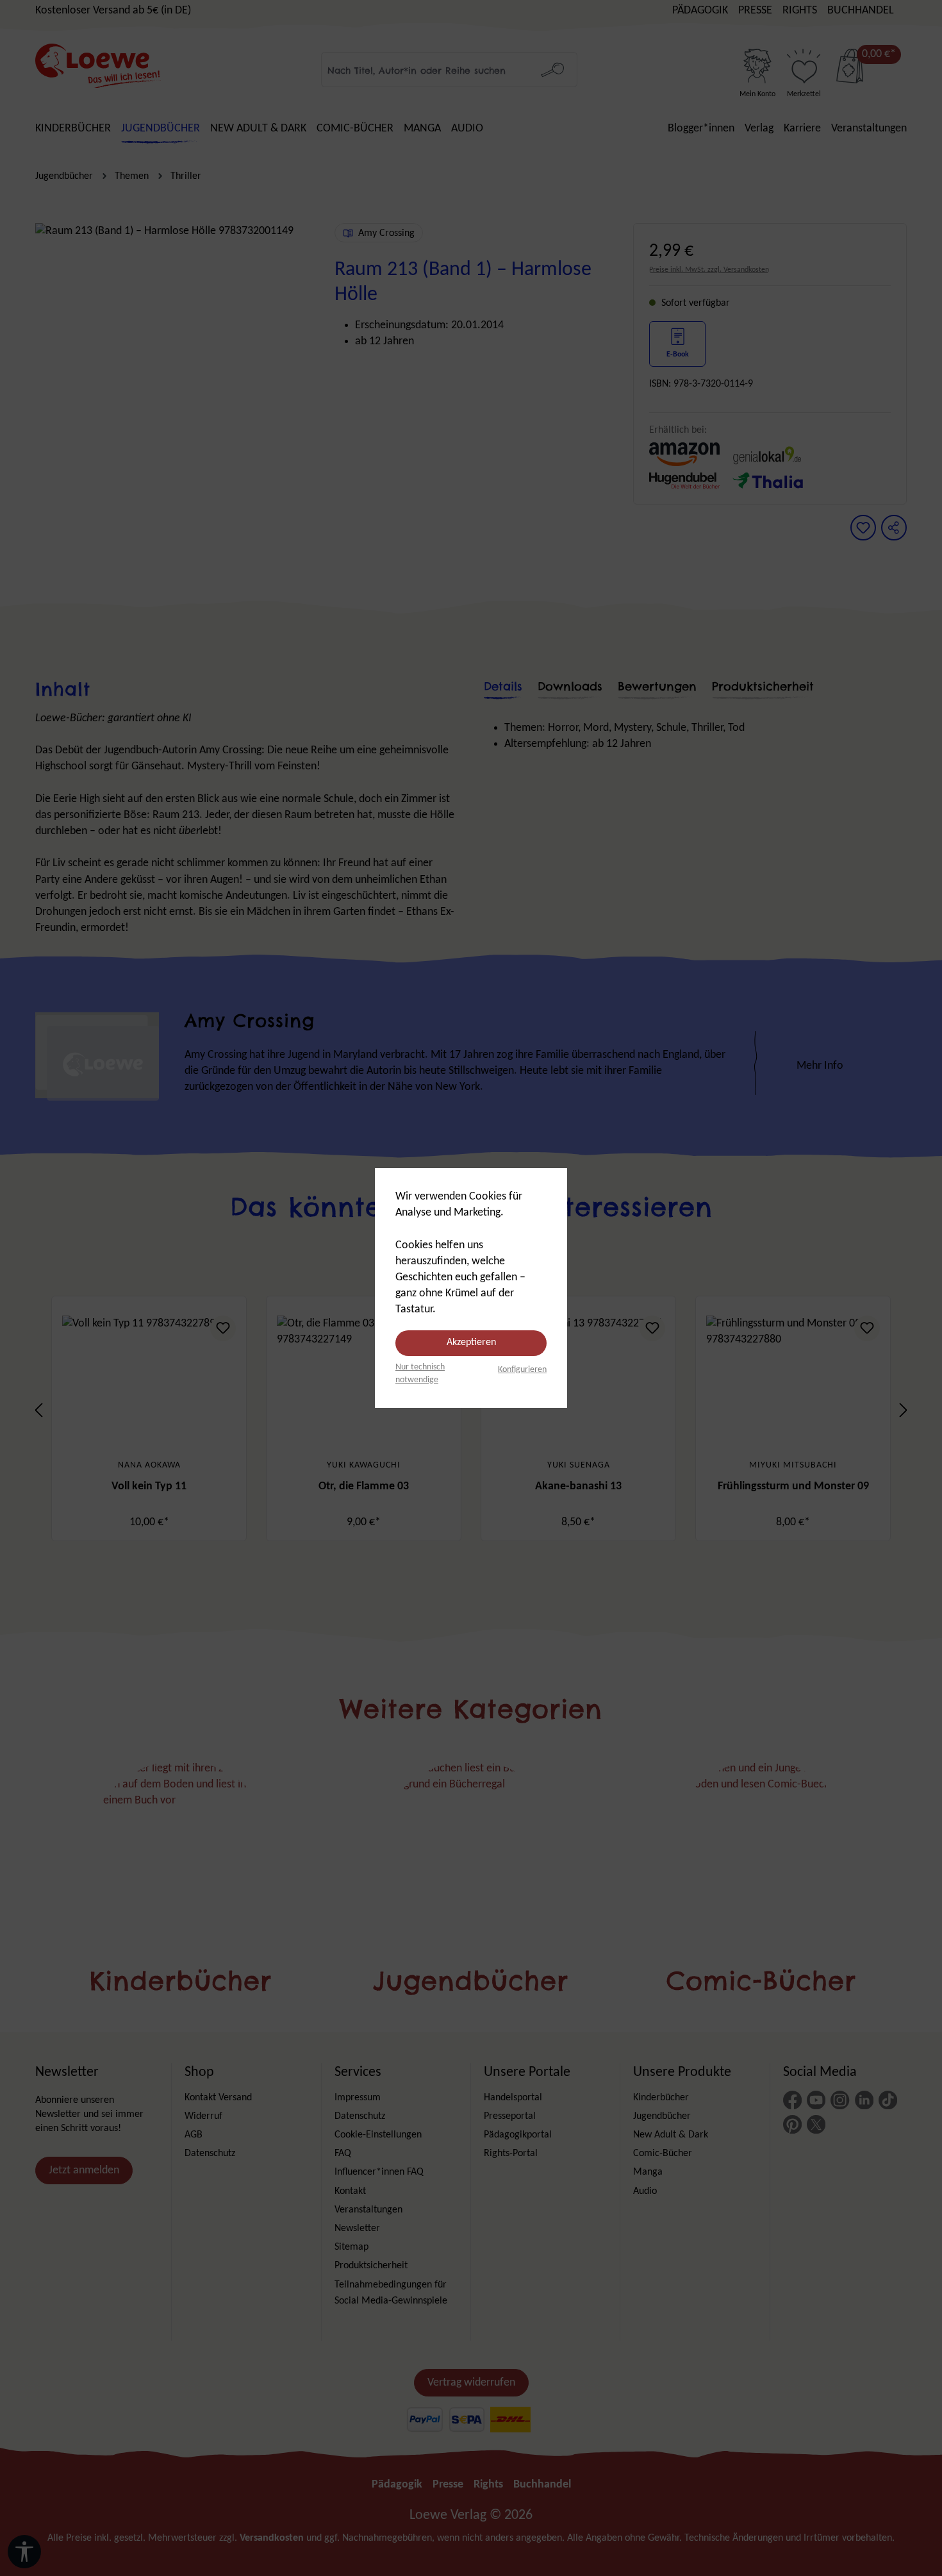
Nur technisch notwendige (420, 1374)
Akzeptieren (471, 1342)
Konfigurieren (522, 1370)
